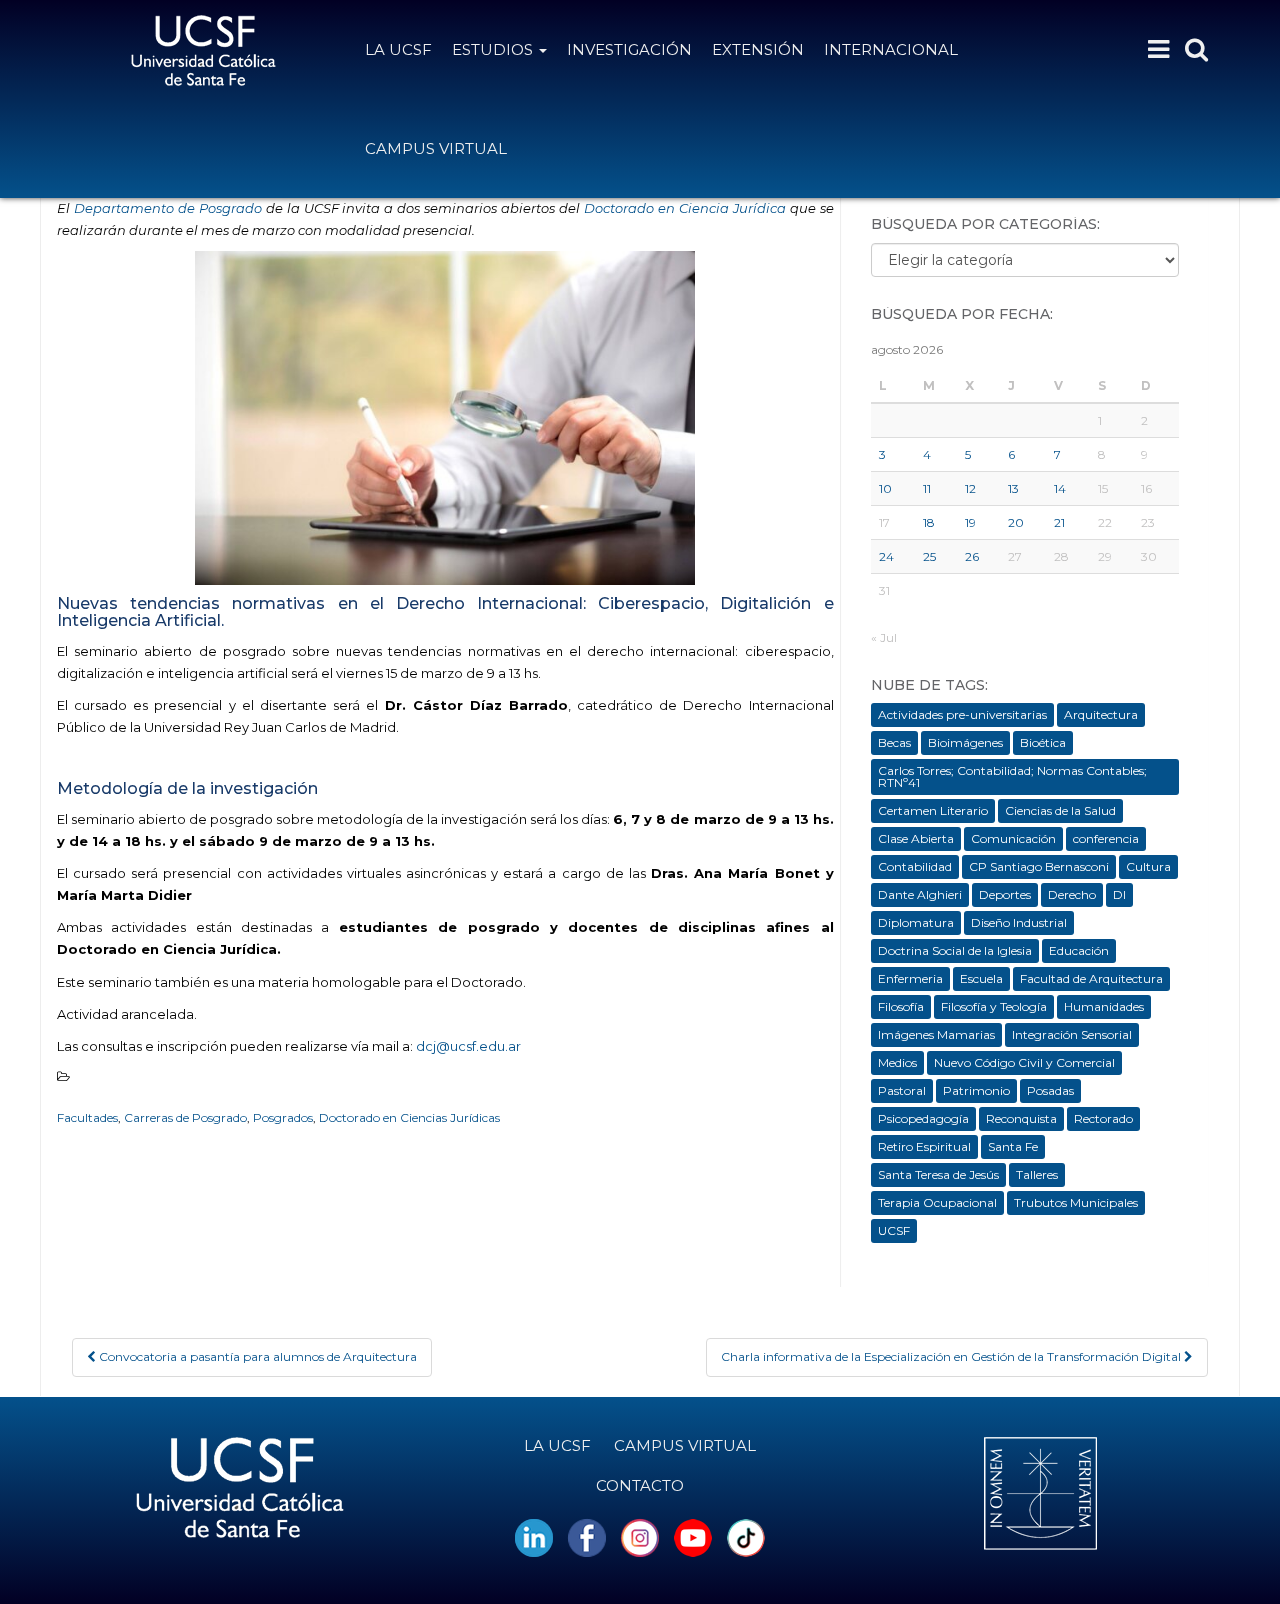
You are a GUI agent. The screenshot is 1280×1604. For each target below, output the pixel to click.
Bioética (1043, 742)
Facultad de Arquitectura (1091, 978)
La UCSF (398, 49)
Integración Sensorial (1072, 1034)
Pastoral (902, 1090)
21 (1059, 522)
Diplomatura (916, 922)
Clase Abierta (916, 838)
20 (1016, 522)
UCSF (894, 1230)
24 (886, 556)
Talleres (1037, 1174)
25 (929, 556)
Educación (1079, 950)
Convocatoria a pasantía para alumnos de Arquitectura (256, 1356)
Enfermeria (910, 978)
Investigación (629, 49)
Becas (894, 742)
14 (1060, 488)
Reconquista (1021, 1118)
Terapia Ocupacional (937, 1202)
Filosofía (901, 1006)
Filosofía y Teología (994, 1006)
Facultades (87, 1117)
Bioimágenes (965, 742)
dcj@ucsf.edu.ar (468, 1046)
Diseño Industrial (1019, 922)
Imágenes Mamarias (936, 1034)
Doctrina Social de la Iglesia (955, 950)
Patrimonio (976, 1090)
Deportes (1005, 894)
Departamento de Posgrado (168, 208)
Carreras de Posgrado (185, 1117)
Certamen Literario (933, 810)
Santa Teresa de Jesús (938, 1174)
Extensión (758, 49)
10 (885, 488)
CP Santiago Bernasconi (1039, 866)
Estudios (494, 49)
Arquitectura (1101, 714)
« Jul (884, 637)
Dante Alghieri (920, 894)
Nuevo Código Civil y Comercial (1024, 1062)
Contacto (640, 1485)
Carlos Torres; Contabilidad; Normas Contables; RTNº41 (1012, 776)
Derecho (1072, 894)
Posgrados (283, 1117)
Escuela (981, 978)
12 (970, 488)
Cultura (1148, 866)
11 (927, 488)
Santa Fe (1013, 1146)
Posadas (1050, 1090)
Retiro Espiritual (924, 1146)
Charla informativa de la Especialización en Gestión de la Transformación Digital (952, 1356)
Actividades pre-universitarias (962, 714)
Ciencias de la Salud (1060, 810)
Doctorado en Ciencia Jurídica (685, 208)
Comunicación (1013, 838)
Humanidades (1104, 1006)
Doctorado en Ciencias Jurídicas (409, 1117)
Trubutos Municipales (1076, 1202)
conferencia (1106, 838)
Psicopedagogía (923, 1118)
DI (1119, 894)
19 (970, 522)
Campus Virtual (436, 148)
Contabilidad (915, 866)
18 (929, 522)
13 (1013, 488)
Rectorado (1103, 1118)
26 (972, 556)
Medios (897, 1062)
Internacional (891, 49)
